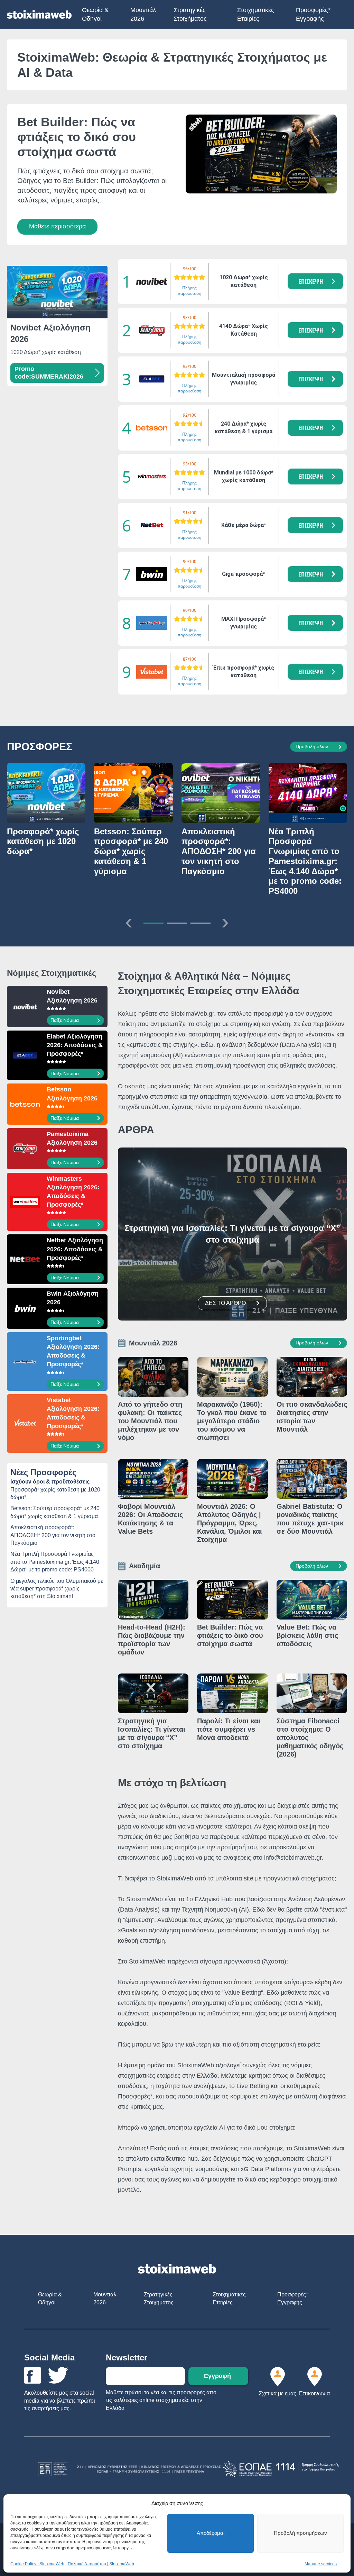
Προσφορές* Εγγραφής (313, 14)
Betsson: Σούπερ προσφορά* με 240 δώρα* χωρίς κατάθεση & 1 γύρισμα (55, 1512)
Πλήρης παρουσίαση (189, 291)
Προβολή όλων (312, 746)
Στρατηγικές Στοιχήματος (190, 14)
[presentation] (129, 921)
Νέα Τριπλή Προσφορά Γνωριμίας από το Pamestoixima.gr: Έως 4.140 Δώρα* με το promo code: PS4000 (55, 1562)
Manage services (321, 2564)
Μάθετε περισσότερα (57, 226)
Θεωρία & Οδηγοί (95, 14)
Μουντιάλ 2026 (143, 14)
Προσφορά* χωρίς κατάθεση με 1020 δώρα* (55, 1493)
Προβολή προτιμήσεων (300, 2533)
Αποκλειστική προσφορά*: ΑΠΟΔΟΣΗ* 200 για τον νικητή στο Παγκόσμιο (53, 1535)
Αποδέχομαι (211, 2533)
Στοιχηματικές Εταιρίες (256, 14)
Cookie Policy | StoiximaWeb (37, 2564)
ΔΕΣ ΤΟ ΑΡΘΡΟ (225, 1303)
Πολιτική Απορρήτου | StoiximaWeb (101, 2564)
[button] (315, 281)
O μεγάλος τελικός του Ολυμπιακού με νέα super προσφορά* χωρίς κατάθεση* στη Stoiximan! (57, 1589)
